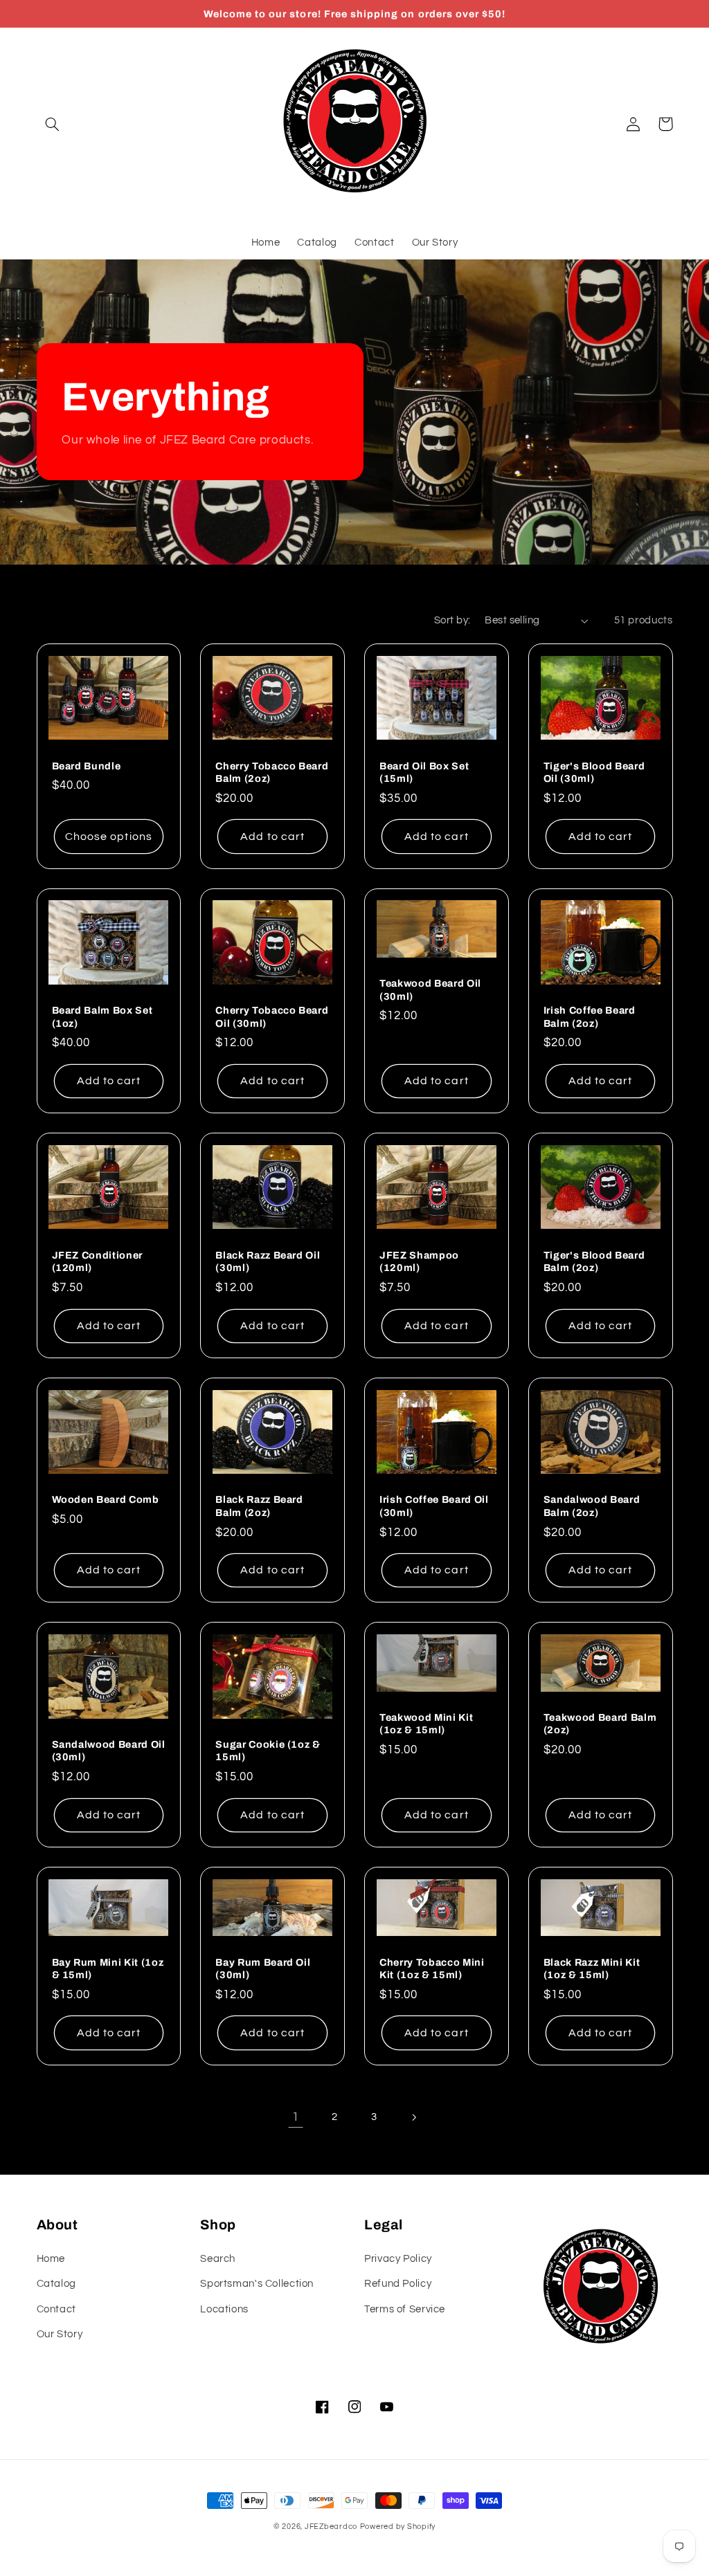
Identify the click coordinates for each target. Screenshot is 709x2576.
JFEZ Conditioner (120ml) (98, 1261)
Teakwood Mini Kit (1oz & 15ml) (426, 1724)
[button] (53, 124)
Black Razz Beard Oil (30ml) (268, 1261)
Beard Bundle (87, 766)
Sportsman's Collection (257, 2284)
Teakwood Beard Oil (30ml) (430, 989)
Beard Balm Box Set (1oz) (102, 1016)
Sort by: (452, 620)
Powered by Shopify (398, 2527)
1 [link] (296, 2117)
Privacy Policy (398, 2259)
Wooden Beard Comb (106, 1499)
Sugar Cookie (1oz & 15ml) (268, 1751)
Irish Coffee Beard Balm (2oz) (590, 1016)
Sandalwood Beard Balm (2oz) (592, 1506)
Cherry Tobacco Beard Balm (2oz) (272, 772)
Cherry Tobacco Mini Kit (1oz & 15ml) (432, 1968)
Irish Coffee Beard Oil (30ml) (434, 1506)
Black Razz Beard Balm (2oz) (259, 1506)
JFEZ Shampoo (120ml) (419, 1261)
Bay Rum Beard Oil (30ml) (263, 1968)
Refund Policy (398, 2284)
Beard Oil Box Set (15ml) (424, 772)
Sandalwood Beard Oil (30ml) (109, 1751)
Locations (224, 2309)
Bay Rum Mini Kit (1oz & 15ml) (108, 1968)
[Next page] (413, 2117)
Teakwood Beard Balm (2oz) (600, 1724)
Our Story (60, 2334)
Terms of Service (405, 2309)
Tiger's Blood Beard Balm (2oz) (594, 1261)
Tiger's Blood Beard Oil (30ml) (594, 772)
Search (218, 2259)
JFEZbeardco (331, 2527)
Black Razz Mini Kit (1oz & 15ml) (592, 1968)
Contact (56, 2309)
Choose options (109, 837)
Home (51, 2259)
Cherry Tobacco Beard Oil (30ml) (272, 1016)
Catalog (56, 2284)
